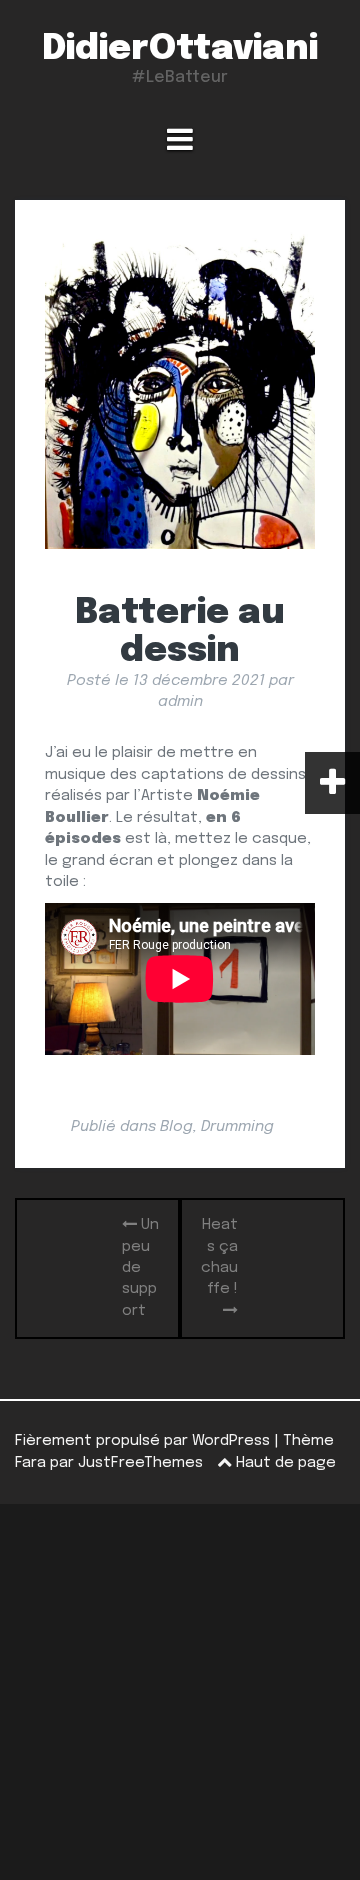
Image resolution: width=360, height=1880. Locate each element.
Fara (30, 1463)
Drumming (237, 1127)
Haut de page (284, 1463)
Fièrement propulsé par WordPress (142, 1441)
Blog (176, 1127)
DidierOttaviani (180, 49)
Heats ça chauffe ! (219, 1257)
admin (180, 702)
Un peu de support (140, 1268)
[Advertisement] (180, 1692)
